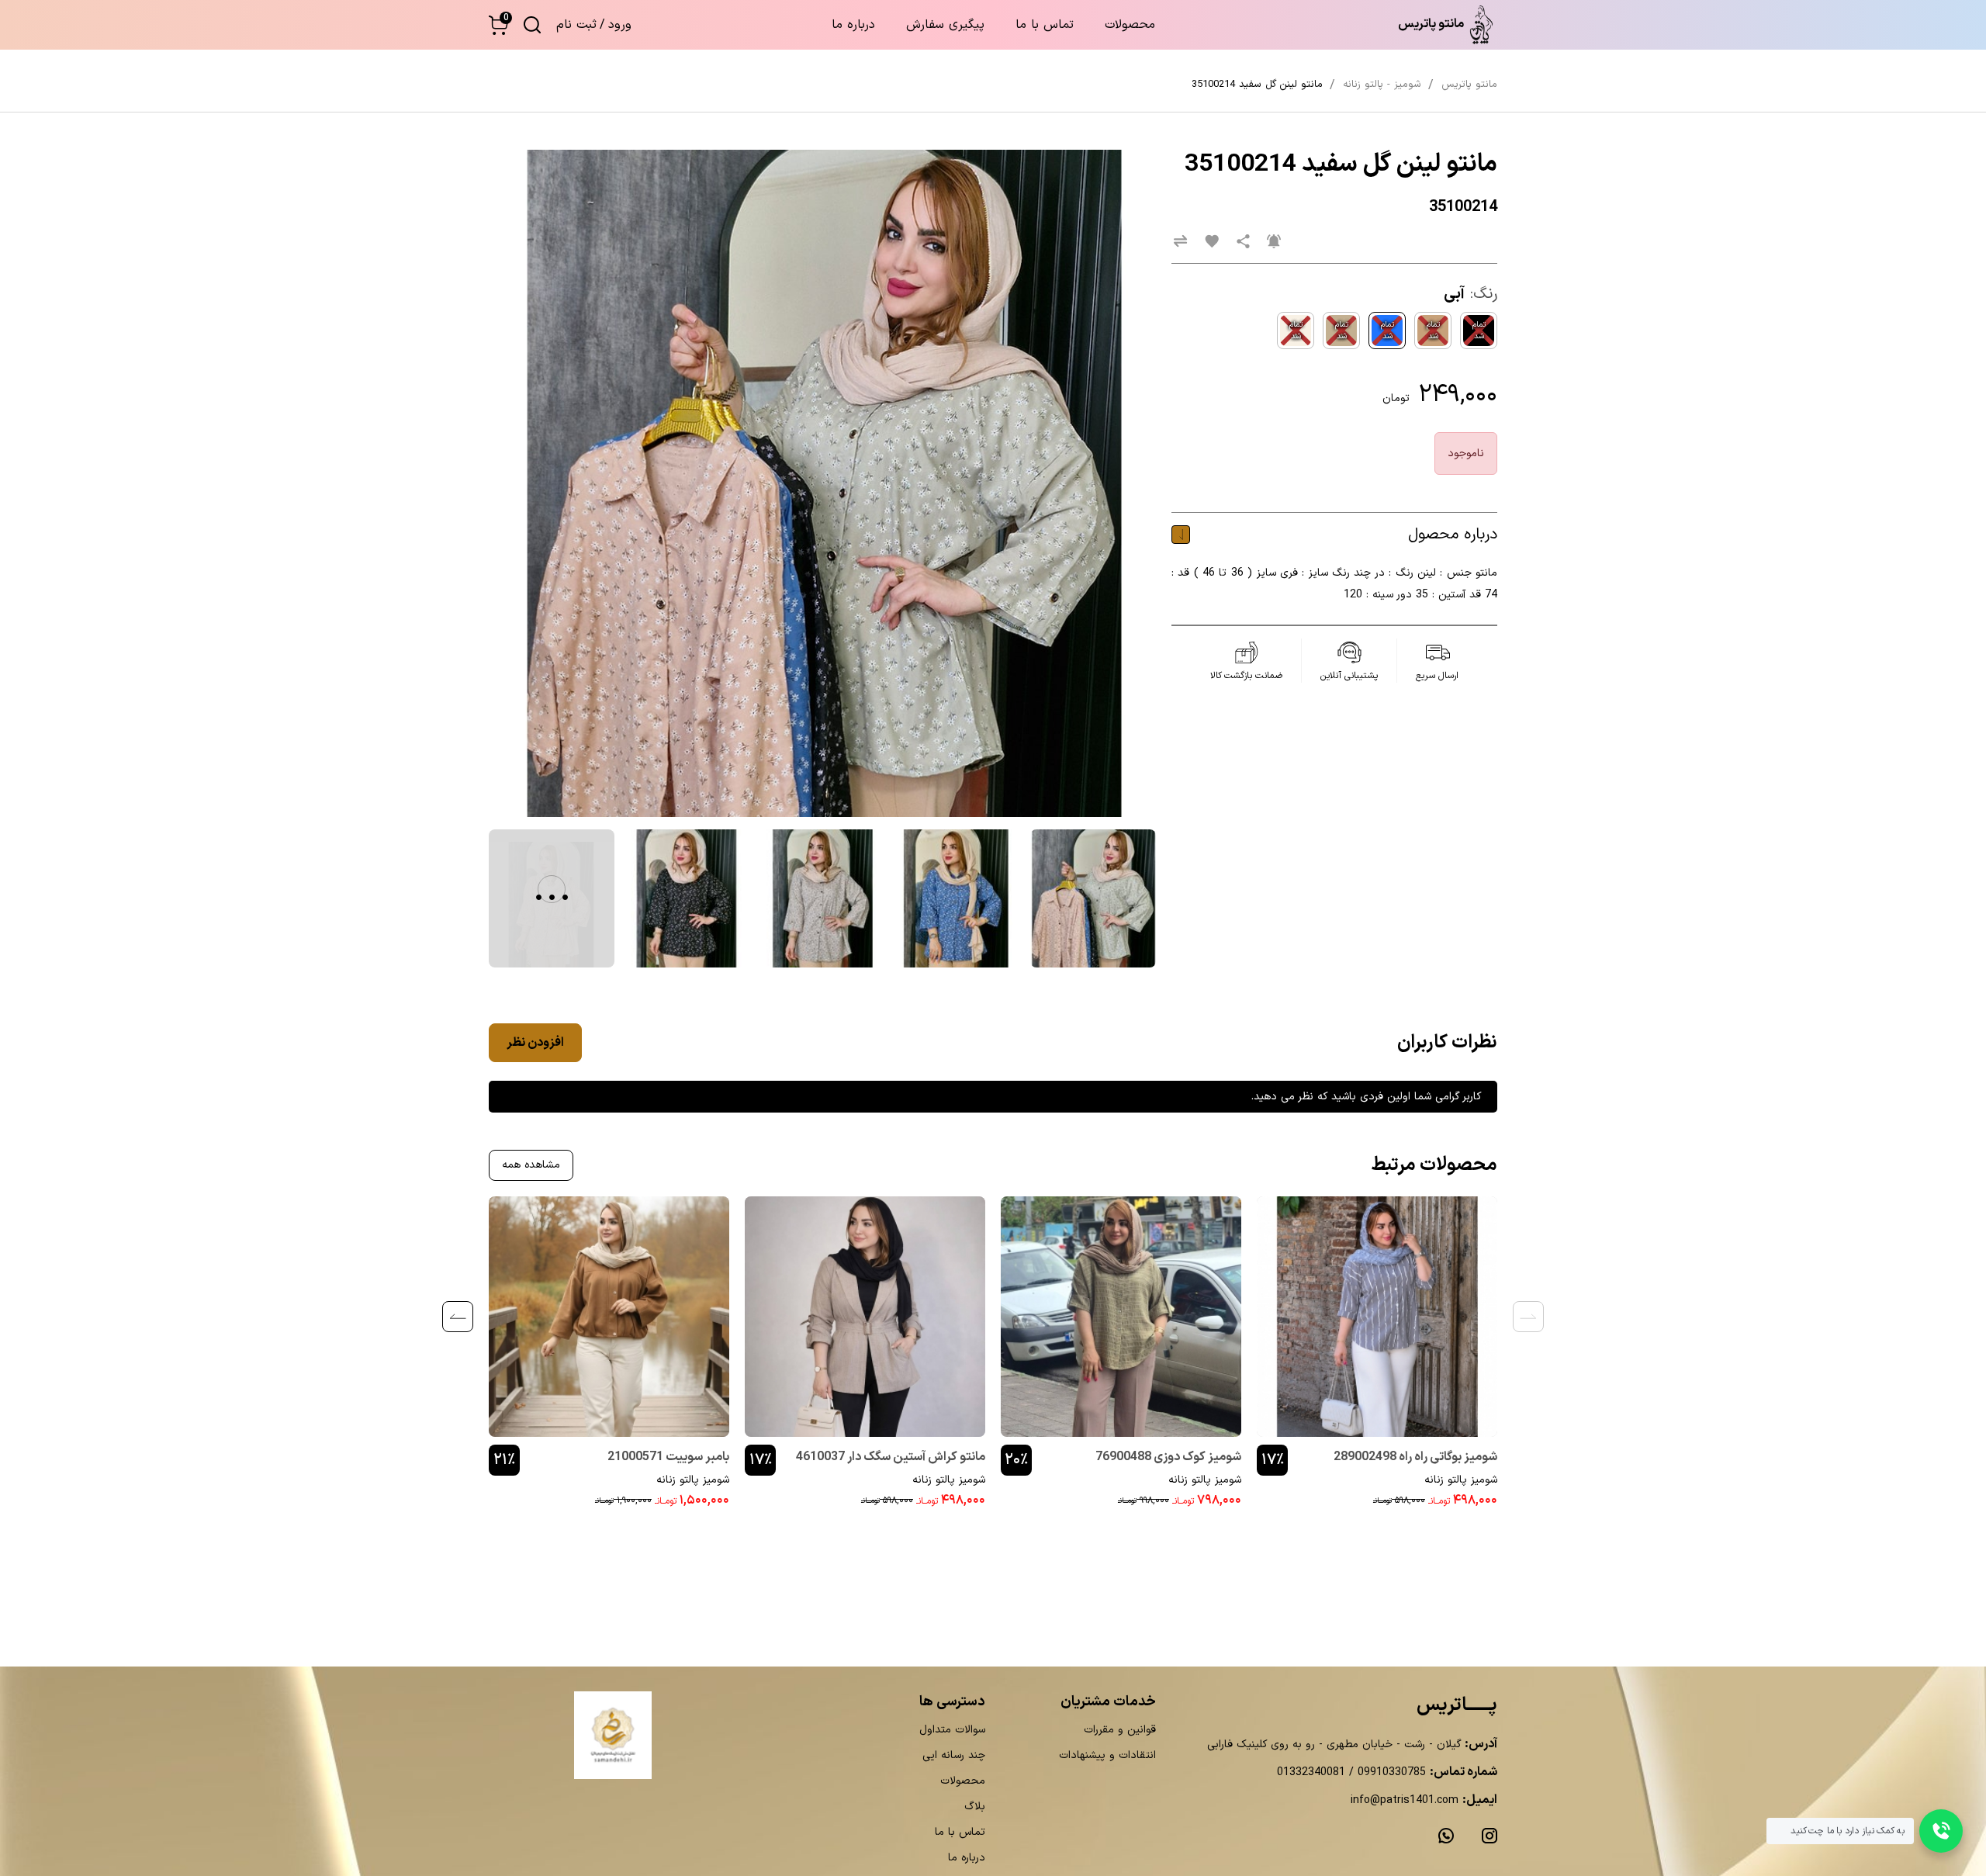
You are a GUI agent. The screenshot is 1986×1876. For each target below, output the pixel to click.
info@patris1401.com (1405, 1800)
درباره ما (853, 25)
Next (458, 1317)
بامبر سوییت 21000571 (668, 1457)
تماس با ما (1045, 25)
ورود (620, 25)
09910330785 (1390, 1772)
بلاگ (975, 1807)
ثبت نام (576, 25)
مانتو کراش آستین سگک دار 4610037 (891, 1457)
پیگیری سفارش (945, 25)
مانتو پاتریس (1469, 85)
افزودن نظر (535, 1043)
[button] (498, 25)
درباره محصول (1453, 535)
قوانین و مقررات (1120, 1730)
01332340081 (1311, 1772)
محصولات (1130, 25)
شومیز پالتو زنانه (1461, 1480)
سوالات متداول (952, 1730)
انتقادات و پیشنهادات (1107, 1755)
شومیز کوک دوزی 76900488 (1168, 1457)
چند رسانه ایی (954, 1755)
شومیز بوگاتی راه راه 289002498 (1415, 1457)
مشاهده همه (531, 1165)
